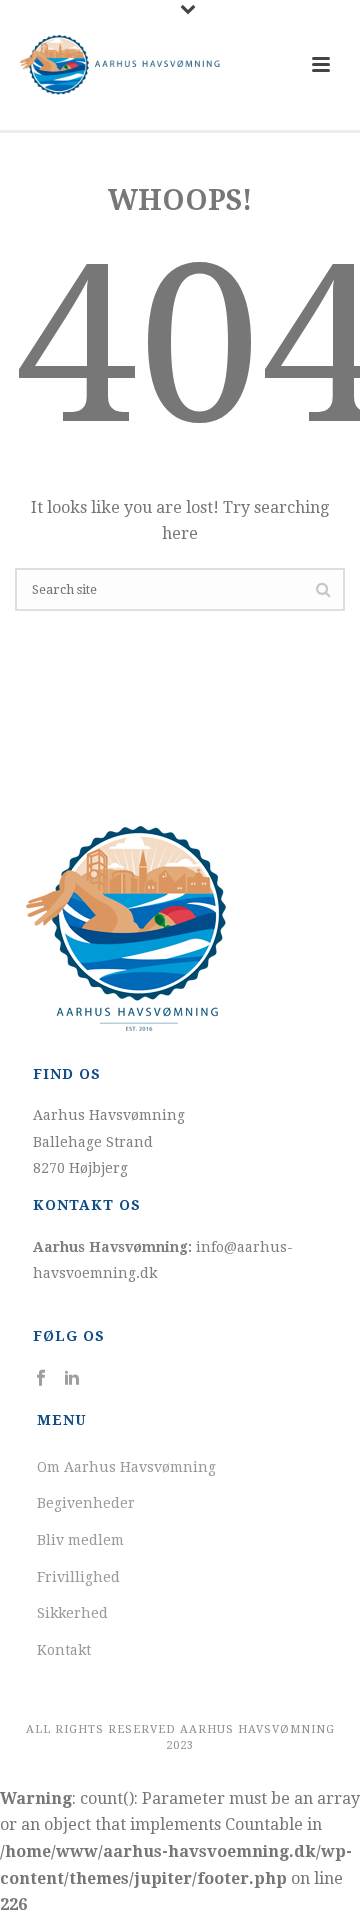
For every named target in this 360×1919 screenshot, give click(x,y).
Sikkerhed (72, 1613)
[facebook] (41, 1378)
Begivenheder (86, 1503)
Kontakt (64, 1650)
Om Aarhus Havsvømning (126, 1467)
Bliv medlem (80, 1540)
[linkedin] (72, 1378)
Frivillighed (78, 1577)
